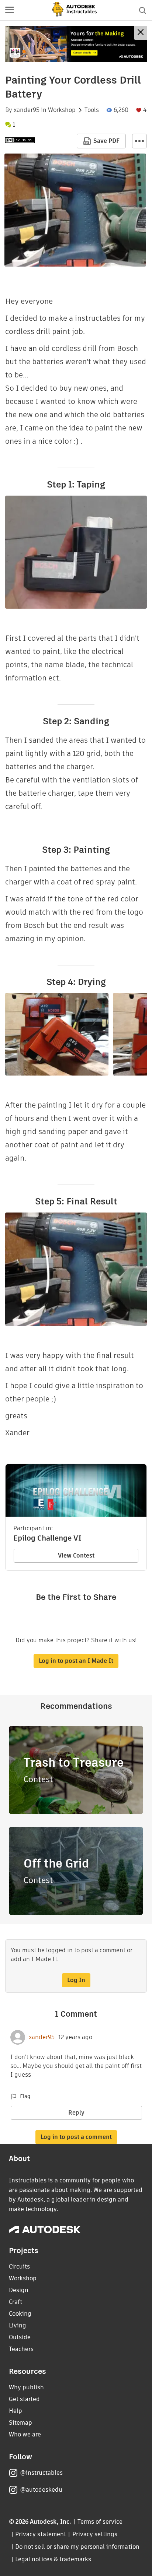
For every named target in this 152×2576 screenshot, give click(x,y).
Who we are (25, 2434)
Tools (92, 110)
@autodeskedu (41, 2490)
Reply (76, 2113)
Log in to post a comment (76, 2137)
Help (15, 2411)
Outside (20, 2337)
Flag (25, 2096)
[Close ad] (141, 33)
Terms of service (100, 2522)
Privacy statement (41, 2534)
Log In (76, 1980)
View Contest (76, 1556)
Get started (24, 2399)
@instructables (41, 2473)
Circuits (19, 2267)
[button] (10, 10)
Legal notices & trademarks (53, 2559)
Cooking (20, 2314)
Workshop (62, 110)
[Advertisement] (76, 44)
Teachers (21, 2349)
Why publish (26, 2387)
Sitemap (20, 2423)
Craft (15, 2302)
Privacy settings (95, 2534)
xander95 (27, 110)
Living (18, 2325)
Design (19, 2290)
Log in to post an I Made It (76, 1661)
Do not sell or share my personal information (77, 2547)
